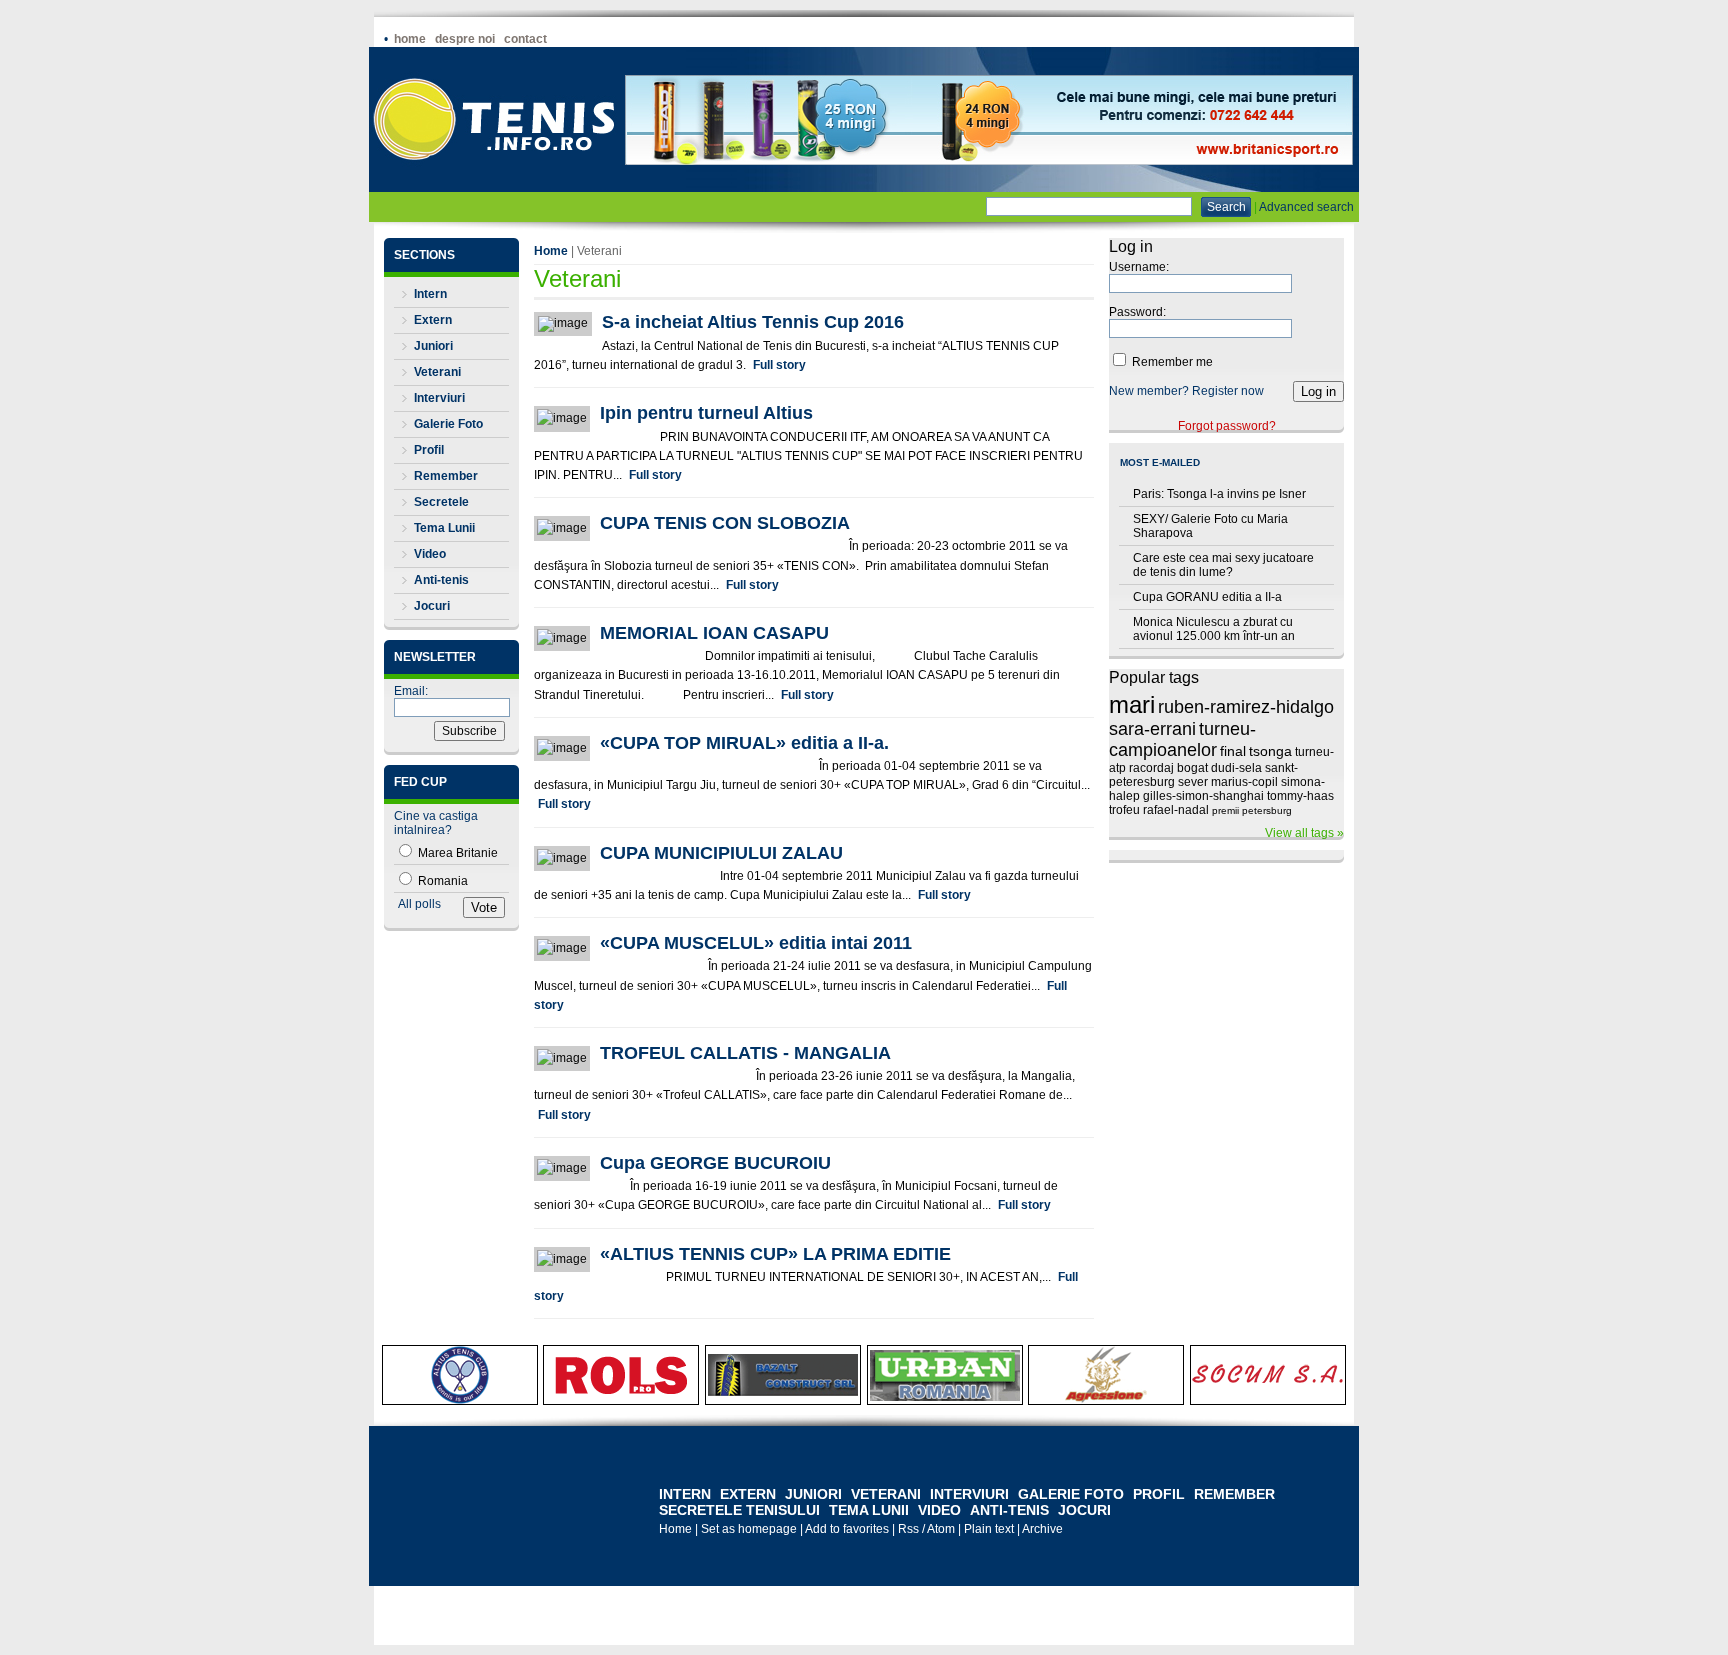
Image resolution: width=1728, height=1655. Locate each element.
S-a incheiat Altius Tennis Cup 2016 (753, 322)
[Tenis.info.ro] (494, 188)
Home (410, 39)
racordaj (1151, 768)
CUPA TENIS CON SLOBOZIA (725, 523)
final (1233, 751)
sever (1193, 782)
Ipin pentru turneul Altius (706, 413)
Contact (525, 39)
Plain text (989, 1529)
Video (430, 554)
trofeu (1124, 810)
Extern (433, 320)
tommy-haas (1300, 796)
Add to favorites (847, 1529)
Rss (908, 1529)
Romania (441, 881)
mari (1132, 704)
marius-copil (1244, 782)
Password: (1137, 312)
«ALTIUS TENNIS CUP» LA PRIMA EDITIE (775, 1254)
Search (1226, 207)
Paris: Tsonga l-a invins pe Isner (1219, 494)
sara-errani (1152, 729)
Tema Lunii (444, 528)
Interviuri (439, 398)
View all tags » (1304, 833)
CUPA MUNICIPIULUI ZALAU (721, 853)
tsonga (1270, 751)
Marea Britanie (456, 853)
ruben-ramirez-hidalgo (1246, 707)
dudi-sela (1236, 768)
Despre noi (465, 39)
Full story (779, 365)
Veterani (437, 372)
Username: (1139, 267)
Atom (941, 1529)
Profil (429, 450)
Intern (430, 294)
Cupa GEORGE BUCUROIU (715, 1163)
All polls (419, 904)
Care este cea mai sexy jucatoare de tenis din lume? (1223, 565)
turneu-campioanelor (1182, 739)
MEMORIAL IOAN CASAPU (714, 633)
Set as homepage (749, 1529)
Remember (446, 476)
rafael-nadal (1176, 810)
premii (1225, 810)
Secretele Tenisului (741, 1510)
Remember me (1171, 362)
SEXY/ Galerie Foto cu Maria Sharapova (1210, 526)
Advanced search (1306, 207)
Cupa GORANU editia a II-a (1207, 597)
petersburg (1267, 810)
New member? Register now (1186, 391)
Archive (1042, 1529)
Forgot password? (1227, 426)
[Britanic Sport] (989, 161)
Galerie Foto (448, 424)
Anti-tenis (441, 580)
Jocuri (432, 606)
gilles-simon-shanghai (1203, 796)
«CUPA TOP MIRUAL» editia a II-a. (744, 743)
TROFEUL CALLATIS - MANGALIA (745, 1053)
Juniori (433, 346)
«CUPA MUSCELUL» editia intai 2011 (756, 943)
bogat (1192, 768)
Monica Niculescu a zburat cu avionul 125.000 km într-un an (1214, 629)
